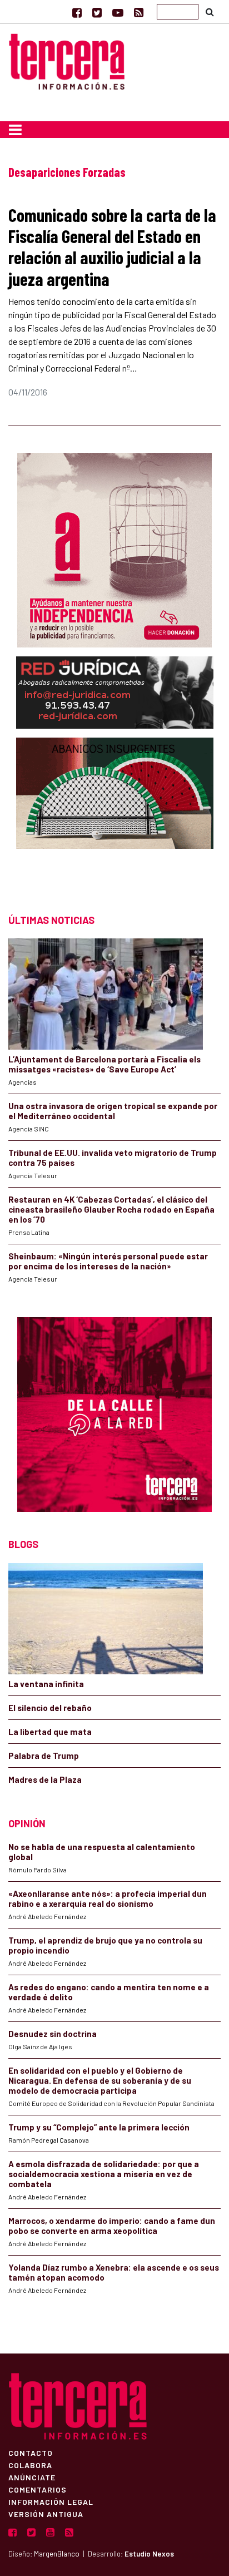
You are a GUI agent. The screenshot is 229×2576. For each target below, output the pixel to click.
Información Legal (51, 2501)
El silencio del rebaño (50, 1708)
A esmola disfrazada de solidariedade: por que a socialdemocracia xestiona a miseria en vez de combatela (104, 2174)
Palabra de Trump (44, 1756)
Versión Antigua (46, 2514)
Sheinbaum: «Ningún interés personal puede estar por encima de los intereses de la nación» (108, 1261)
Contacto (31, 2453)
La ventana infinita (46, 1684)
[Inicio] (67, 60)
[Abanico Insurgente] (115, 815)
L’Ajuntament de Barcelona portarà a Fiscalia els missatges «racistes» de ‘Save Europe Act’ (104, 1064)
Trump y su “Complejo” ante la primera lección (99, 2127)
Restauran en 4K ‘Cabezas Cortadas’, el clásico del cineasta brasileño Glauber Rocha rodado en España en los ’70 (111, 1209)
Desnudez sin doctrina (53, 2034)
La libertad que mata (50, 1732)
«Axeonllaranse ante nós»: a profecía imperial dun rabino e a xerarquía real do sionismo (108, 1898)
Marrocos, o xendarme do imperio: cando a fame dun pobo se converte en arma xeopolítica (112, 2226)
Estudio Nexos (149, 2554)
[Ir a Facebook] (77, 12)
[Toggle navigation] (15, 130)
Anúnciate (32, 2477)
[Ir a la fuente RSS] (139, 12)
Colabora (30, 2465)
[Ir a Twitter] (97, 12)
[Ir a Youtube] (118, 12)
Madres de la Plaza (45, 1779)
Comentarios (38, 2489)
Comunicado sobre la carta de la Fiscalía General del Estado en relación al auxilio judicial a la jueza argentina (112, 247)
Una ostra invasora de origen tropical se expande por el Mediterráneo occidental (113, 1111)
